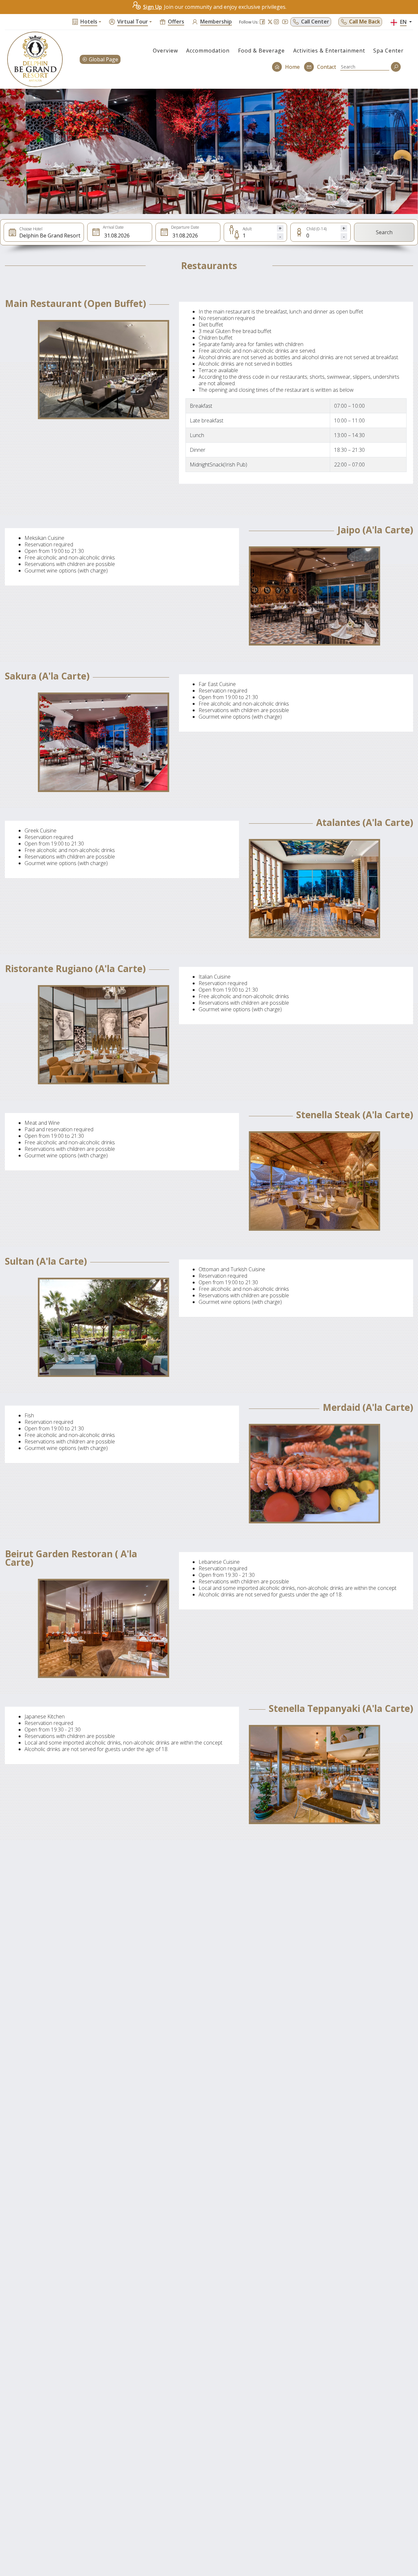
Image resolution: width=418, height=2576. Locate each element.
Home (292, 67)
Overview (165, 51)
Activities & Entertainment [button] (329, 51)
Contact (327, 67)
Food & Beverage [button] (261, 51)
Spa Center (388, 51)
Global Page (104, 59)
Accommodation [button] (208, 51)
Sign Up (153, 7)
